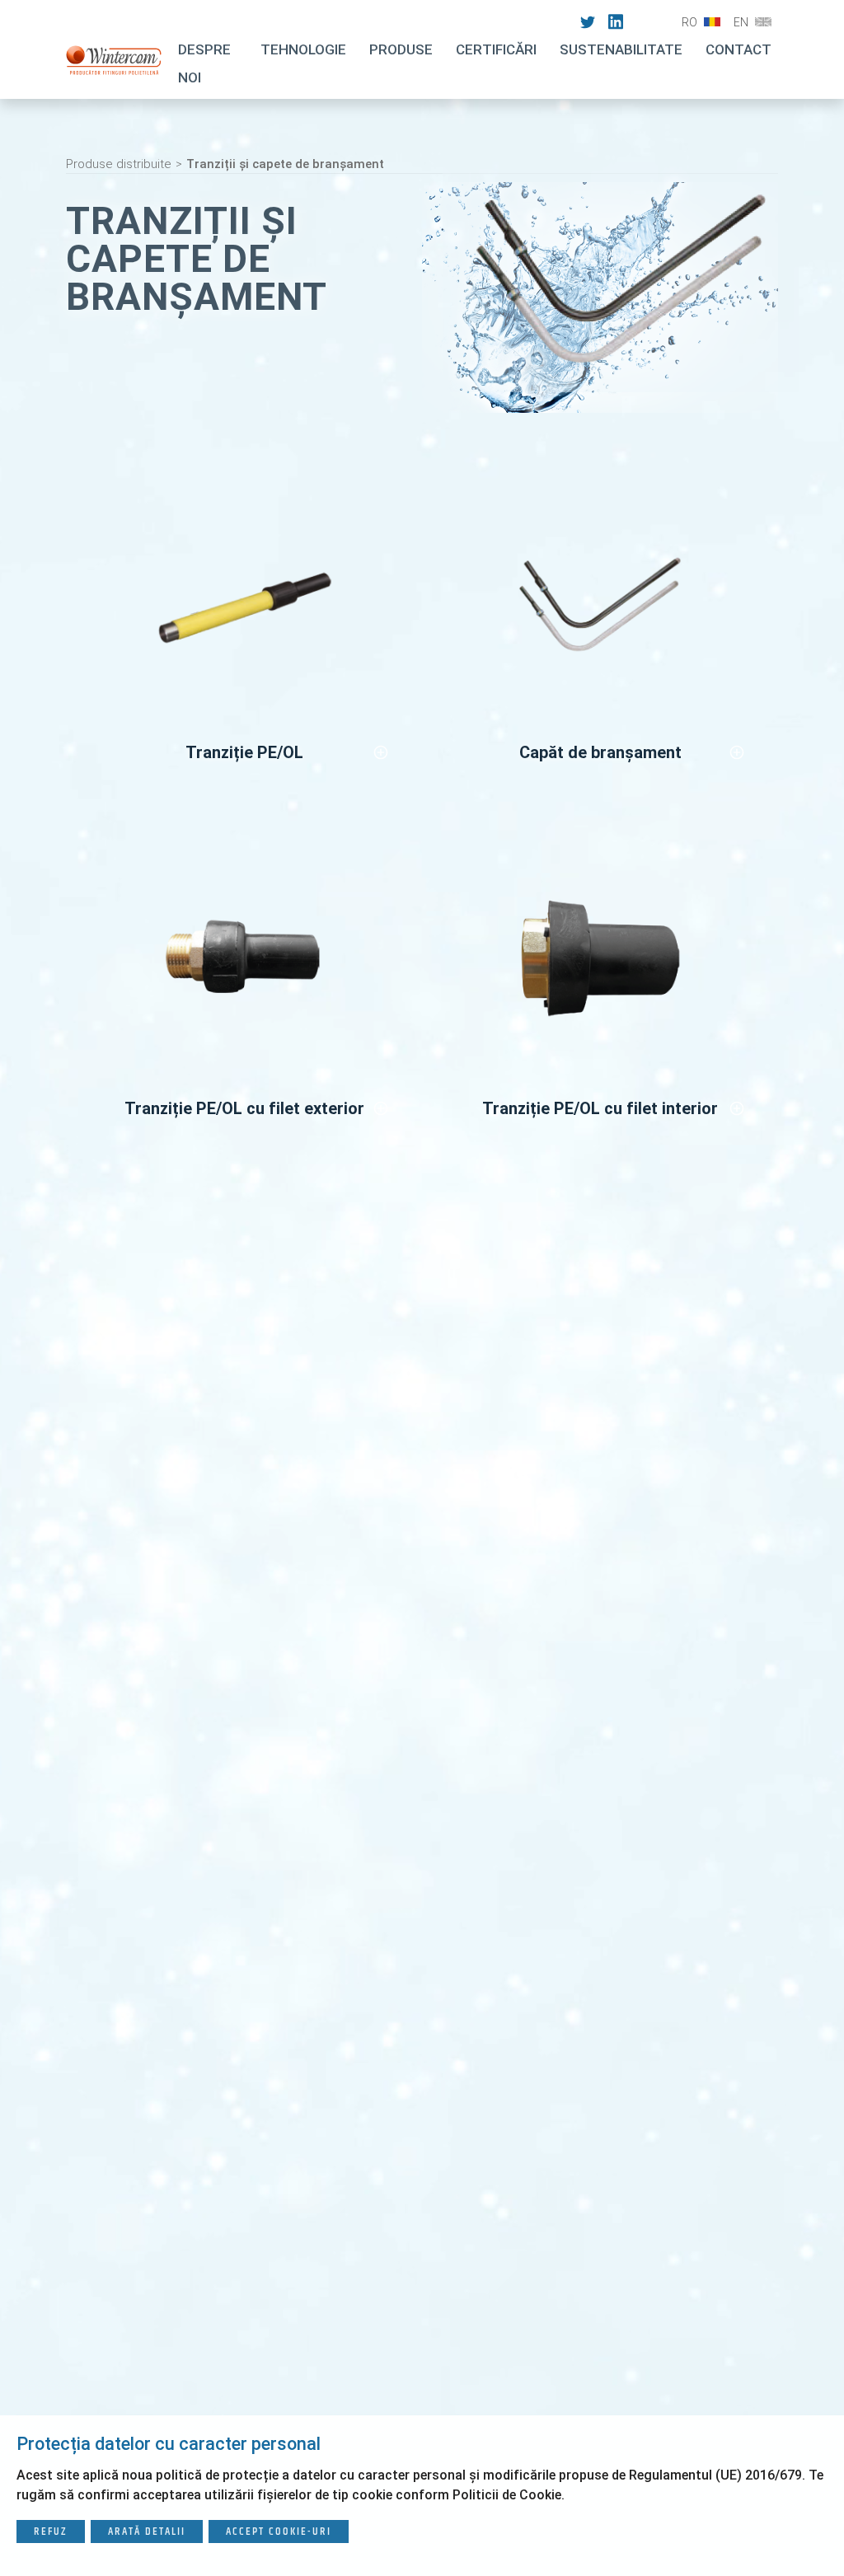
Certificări (496, 49)
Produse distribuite (119, 164)
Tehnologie (303, 49)
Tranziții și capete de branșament (285, 164)
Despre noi (204, 63)
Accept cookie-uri (279, 2532)
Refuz (51, 2532)
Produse (401, 49)
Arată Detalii (147, 2532)
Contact (738, 49)
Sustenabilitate (621, 49)
